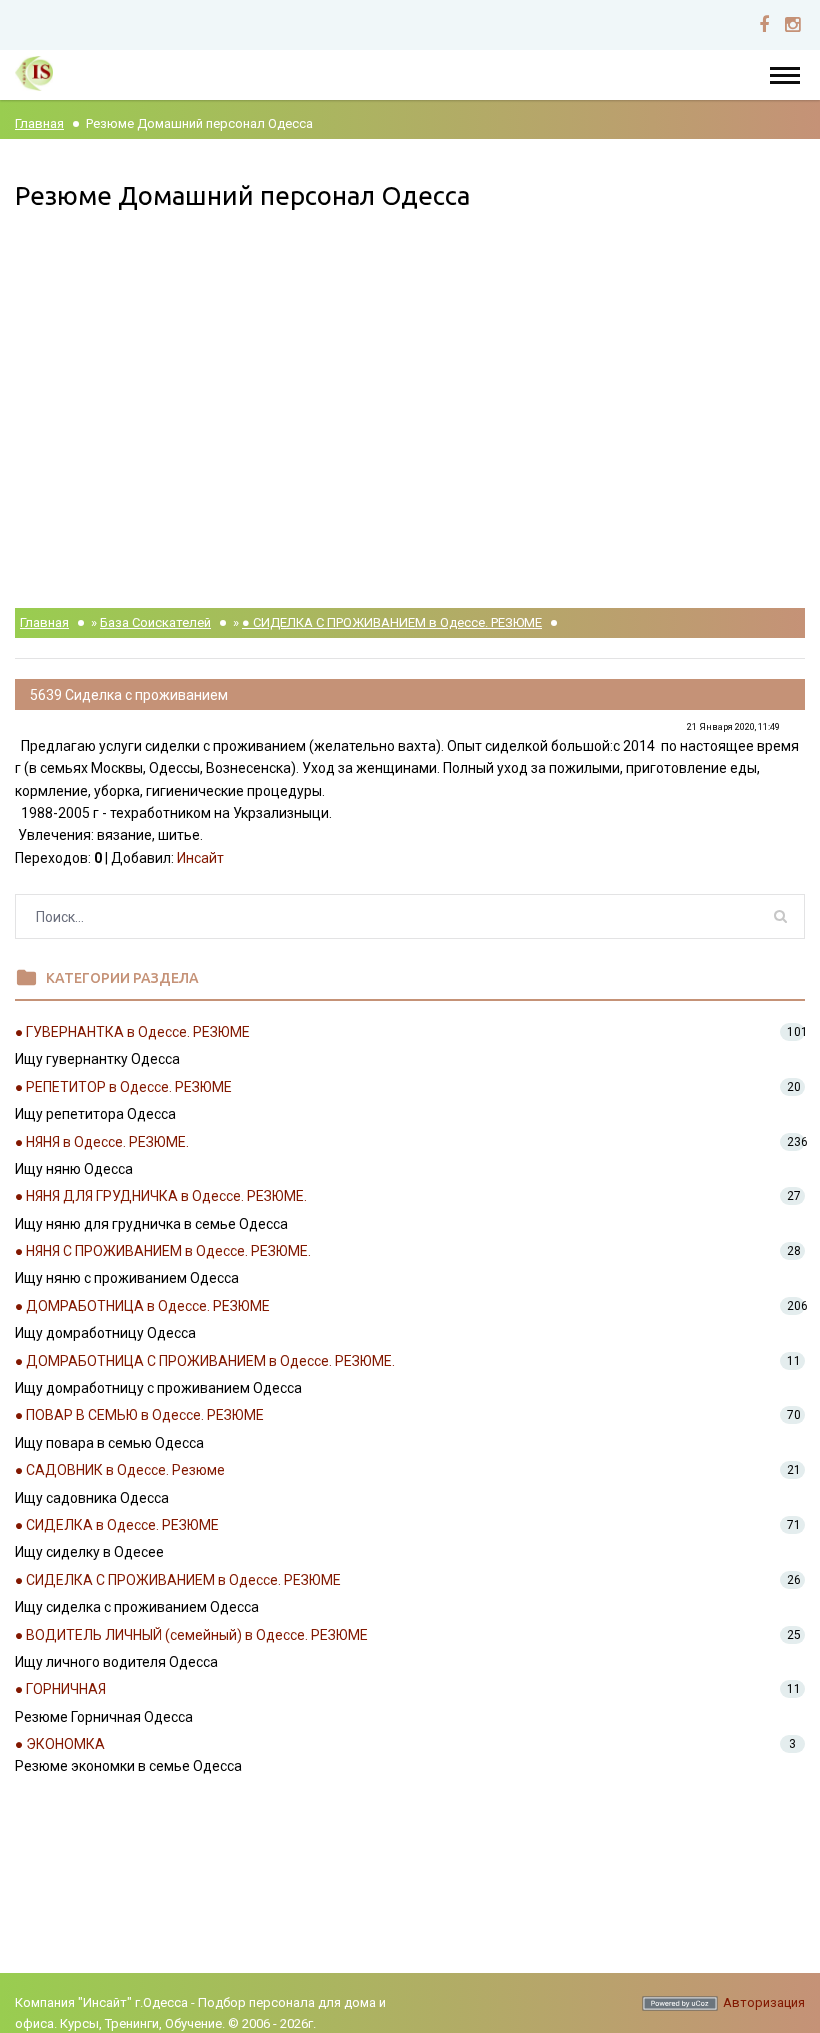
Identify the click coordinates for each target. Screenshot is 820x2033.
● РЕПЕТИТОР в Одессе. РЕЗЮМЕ (123, 1087)
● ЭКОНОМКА (60, 1744)
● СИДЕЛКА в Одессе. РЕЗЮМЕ (117, 1525)
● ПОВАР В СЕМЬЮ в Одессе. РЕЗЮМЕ (139, 1415)
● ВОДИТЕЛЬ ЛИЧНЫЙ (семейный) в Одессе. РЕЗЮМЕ (191, 1635)
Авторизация (764, 2002)
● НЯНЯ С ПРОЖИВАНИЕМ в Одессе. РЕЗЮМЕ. (163, 1251)
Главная (39, 123)
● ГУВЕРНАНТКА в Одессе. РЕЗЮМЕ (132, 1032)
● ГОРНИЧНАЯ (60, 1689)
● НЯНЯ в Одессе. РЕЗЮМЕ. (102, 1142)
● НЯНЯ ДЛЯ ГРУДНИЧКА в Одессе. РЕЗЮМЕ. (161, 1196)
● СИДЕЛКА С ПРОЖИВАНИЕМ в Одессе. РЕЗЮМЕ (392, 622)
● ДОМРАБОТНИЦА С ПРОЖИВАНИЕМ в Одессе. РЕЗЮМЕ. (205, 1361)
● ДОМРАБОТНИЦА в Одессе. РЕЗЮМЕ (142, 1306)
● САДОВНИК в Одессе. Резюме (120, 1470)
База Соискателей (155, 622)
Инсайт (200, 858)
